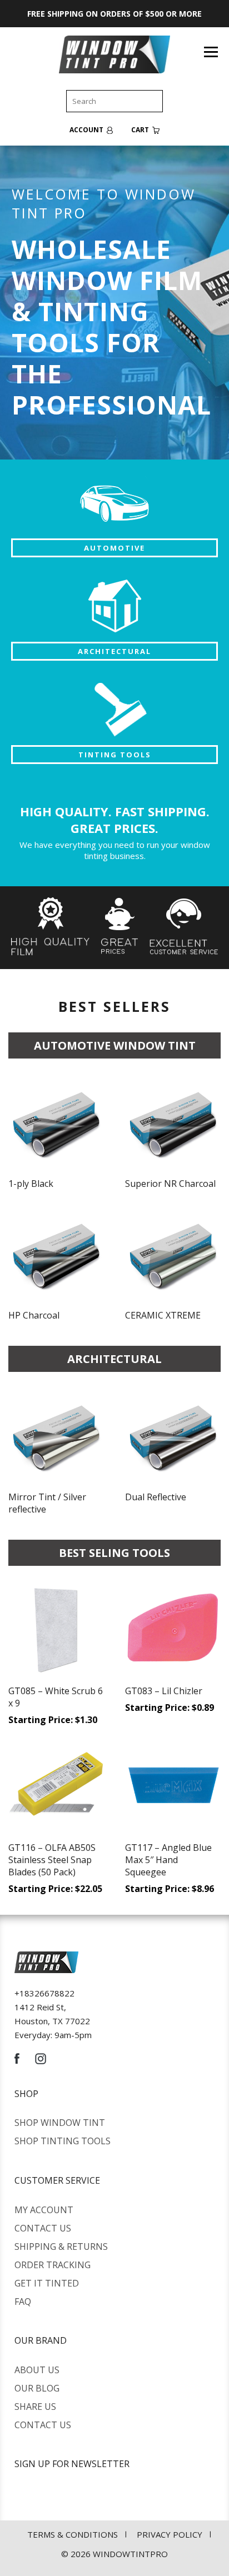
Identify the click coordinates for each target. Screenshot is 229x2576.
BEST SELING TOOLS (114, 1553)
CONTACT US (43, 2228)
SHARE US (35, 2407)
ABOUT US (37, 2370)
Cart (141, 130)
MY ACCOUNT (44, 2210)
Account (87, 130)
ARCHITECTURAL (114, 651)
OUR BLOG (37, 2388)
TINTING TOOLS (115, 755)
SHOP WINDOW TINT (60, 2123)
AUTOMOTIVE (114, 548)
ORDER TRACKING (53, 2265)
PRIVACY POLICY (170, 2534)
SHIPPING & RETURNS (61, 2246)
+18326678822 (44, 1993)
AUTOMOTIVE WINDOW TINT (115, 1045)
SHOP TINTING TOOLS (63, 2141)
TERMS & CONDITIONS (73, 2534)
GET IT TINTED (47, 2283)
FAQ (23, 2302)
